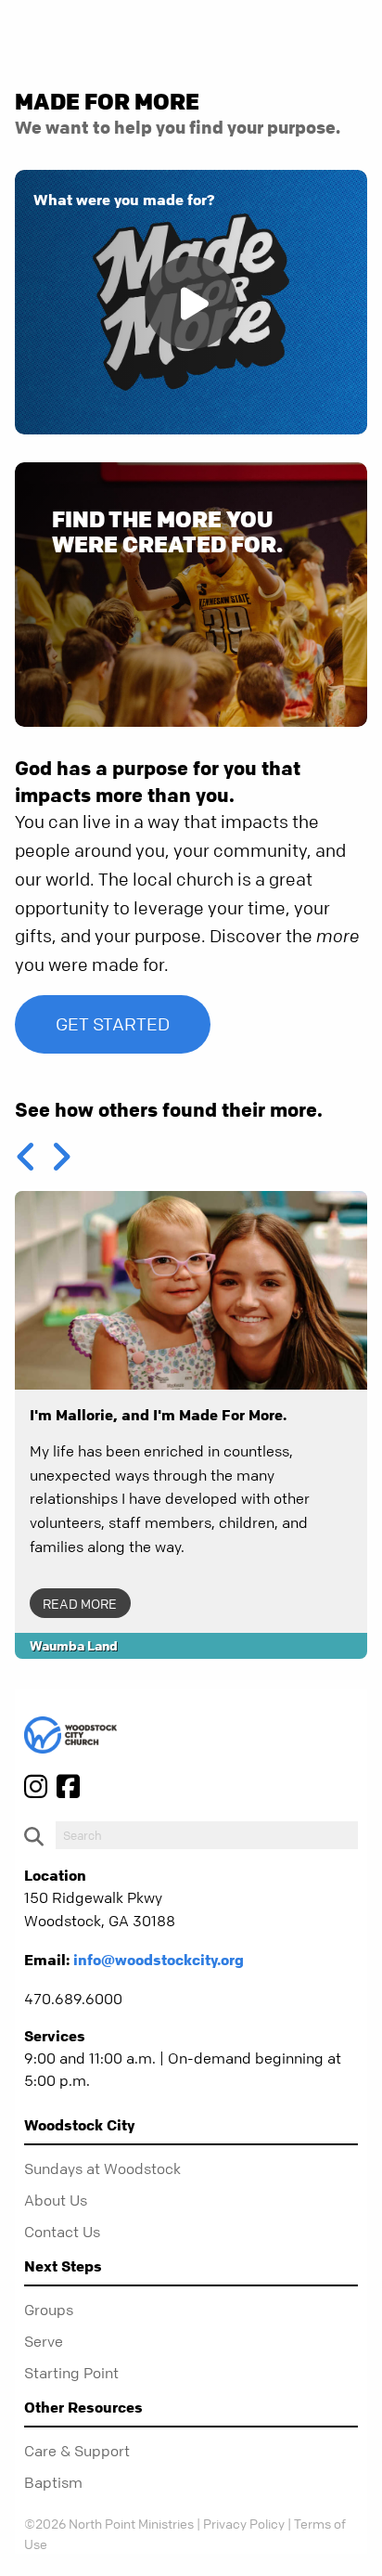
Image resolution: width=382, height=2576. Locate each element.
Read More (80, 1603)
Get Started (113, 1024)
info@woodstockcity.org (159, 1960)
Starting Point (71, 2373)
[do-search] (207, 1835)
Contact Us (62, 2232)
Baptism (53, 2482)
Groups (49, 2310)
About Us (56, 2200)
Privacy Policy (244, 2523)
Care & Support (77, 2451)
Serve (44, 2341)
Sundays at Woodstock (102, 2168)
